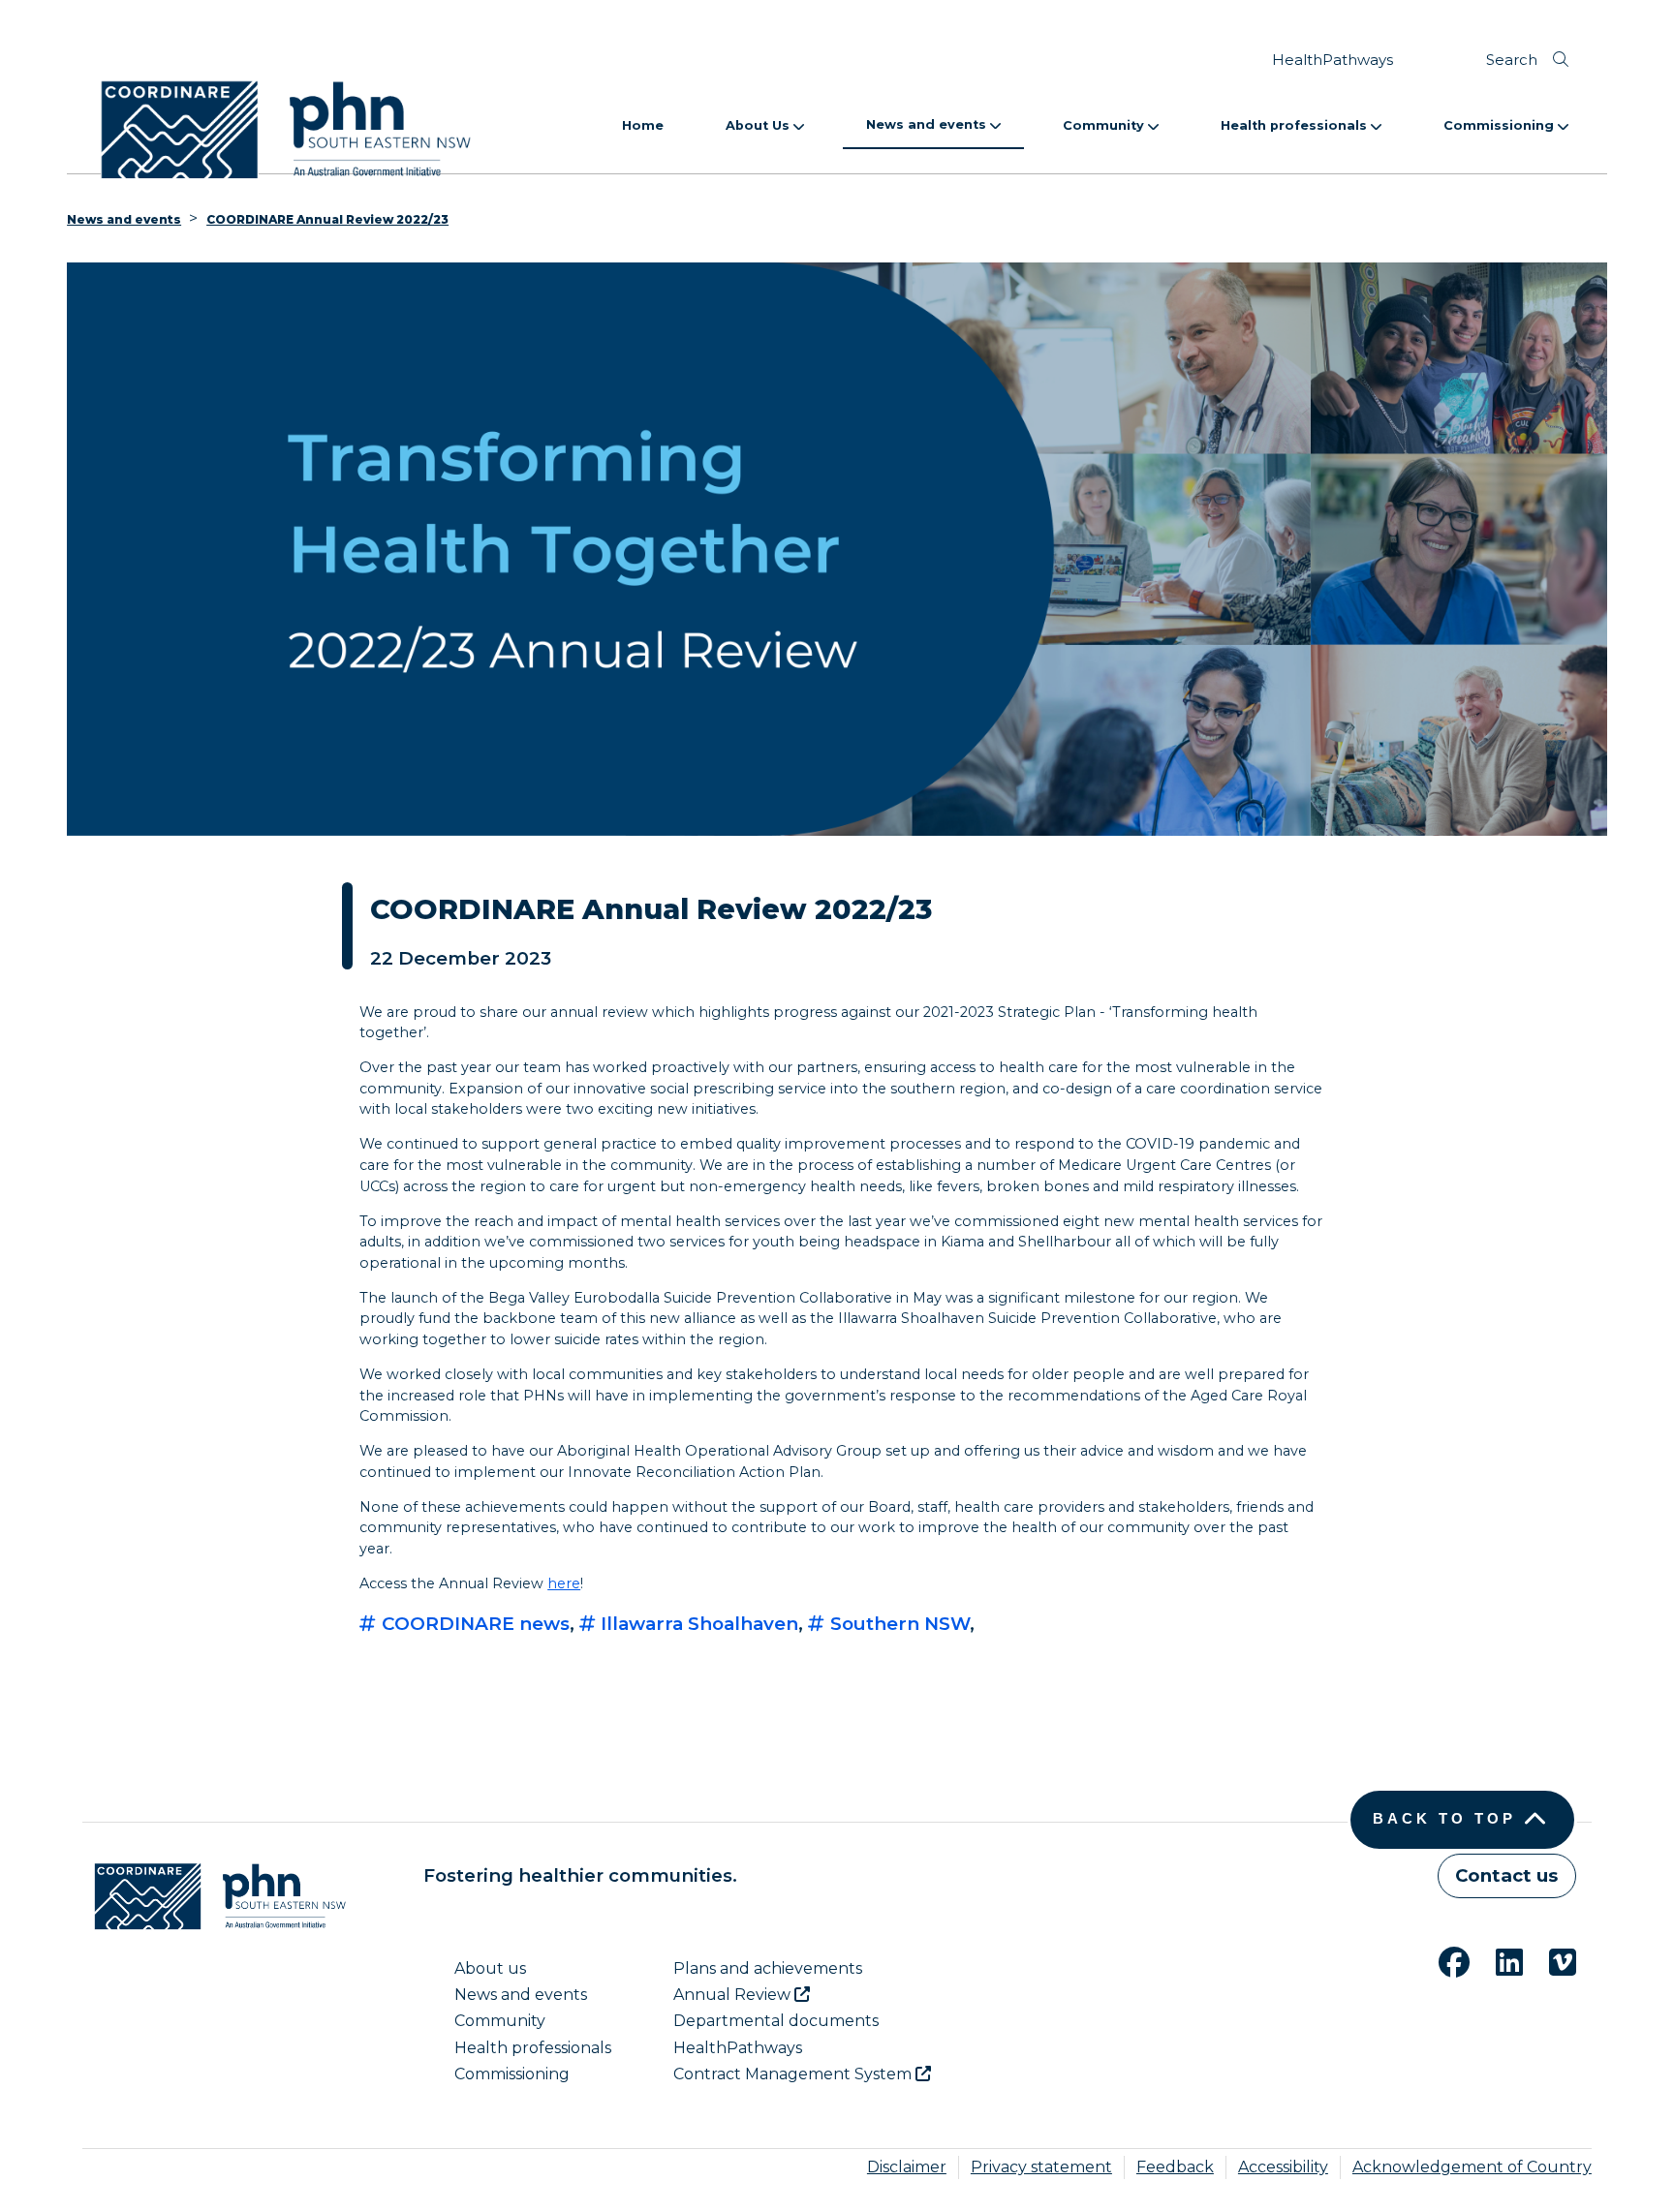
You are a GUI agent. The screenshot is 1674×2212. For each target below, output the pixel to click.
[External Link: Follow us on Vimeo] (1551, 1960)
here (564, 1583)
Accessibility (1283, 2167)
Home (643, 125)
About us (490, 1968)
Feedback (1175, 2167)
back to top (1444, 1819)
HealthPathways (1333, 60)
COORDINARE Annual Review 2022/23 (327, 219)
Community (1105, 125)
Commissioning (1501, 125)
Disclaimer (907, 2167)
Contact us (1506, 1875)
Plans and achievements (768, 1968)
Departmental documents (776, 2021)
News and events (928, 124)
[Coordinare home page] (214, 1896)
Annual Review (734, 1995)
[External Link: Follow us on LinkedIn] (1498, 1960)
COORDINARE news (473, 1624)
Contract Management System (794, 2074)
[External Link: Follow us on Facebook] (1442, 1960)
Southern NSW (898, 1624)
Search (1512, 60)
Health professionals (1296, 125)
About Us (759, 125)
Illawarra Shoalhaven (697, 1624)
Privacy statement (1041, 2167)
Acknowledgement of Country (1472, 2167)
